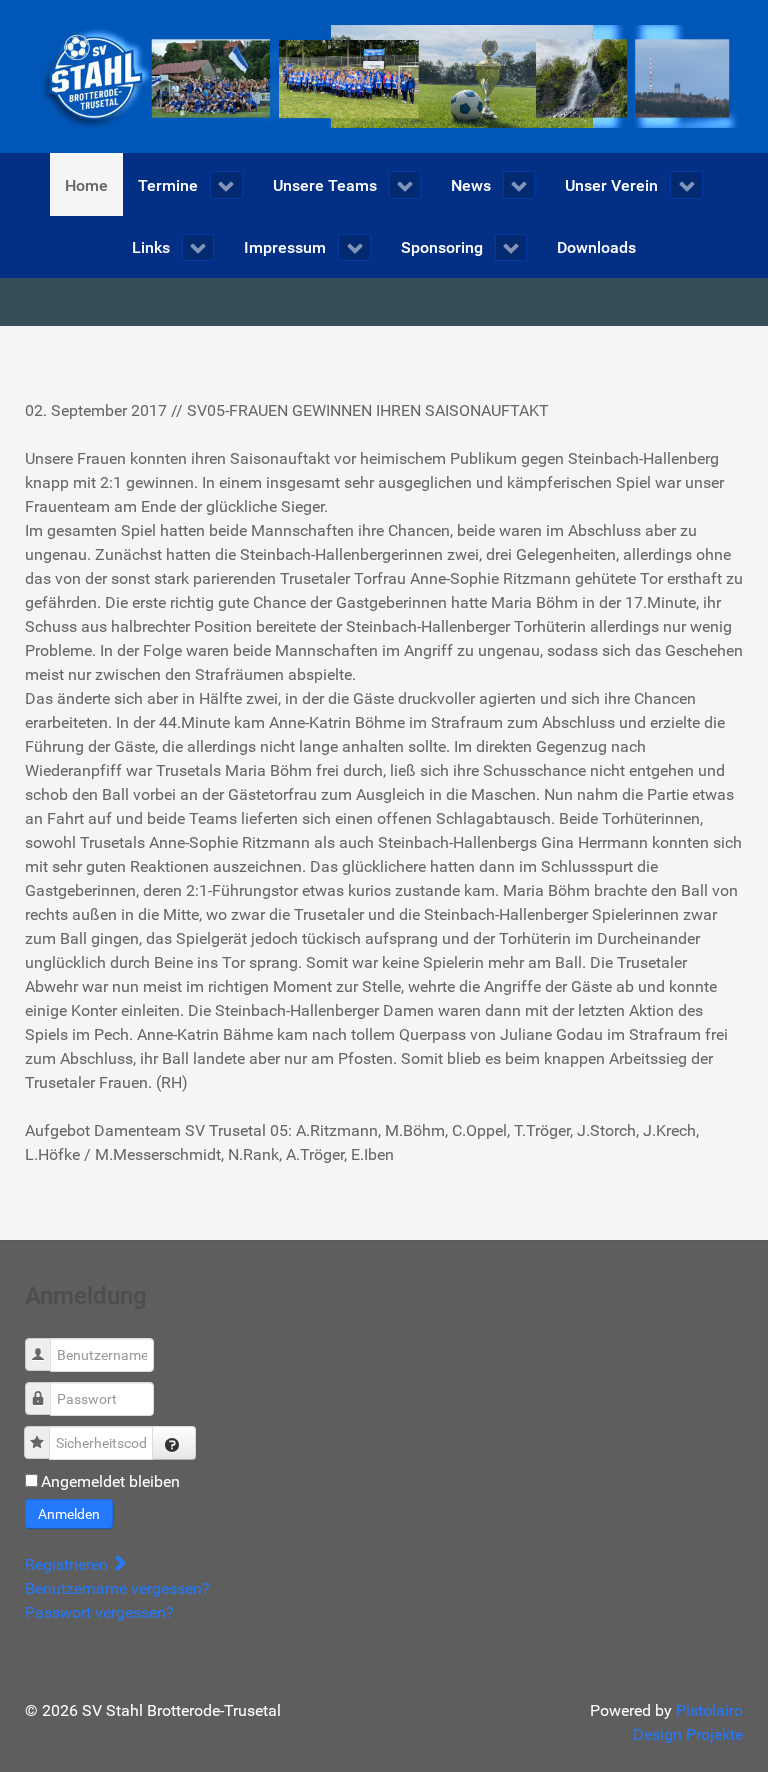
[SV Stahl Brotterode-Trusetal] (384, 75)
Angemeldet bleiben (110, 1481)
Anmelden (69, 1514)
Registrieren (68, 1564)
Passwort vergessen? (99, 1612)
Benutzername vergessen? (117, 1588)
